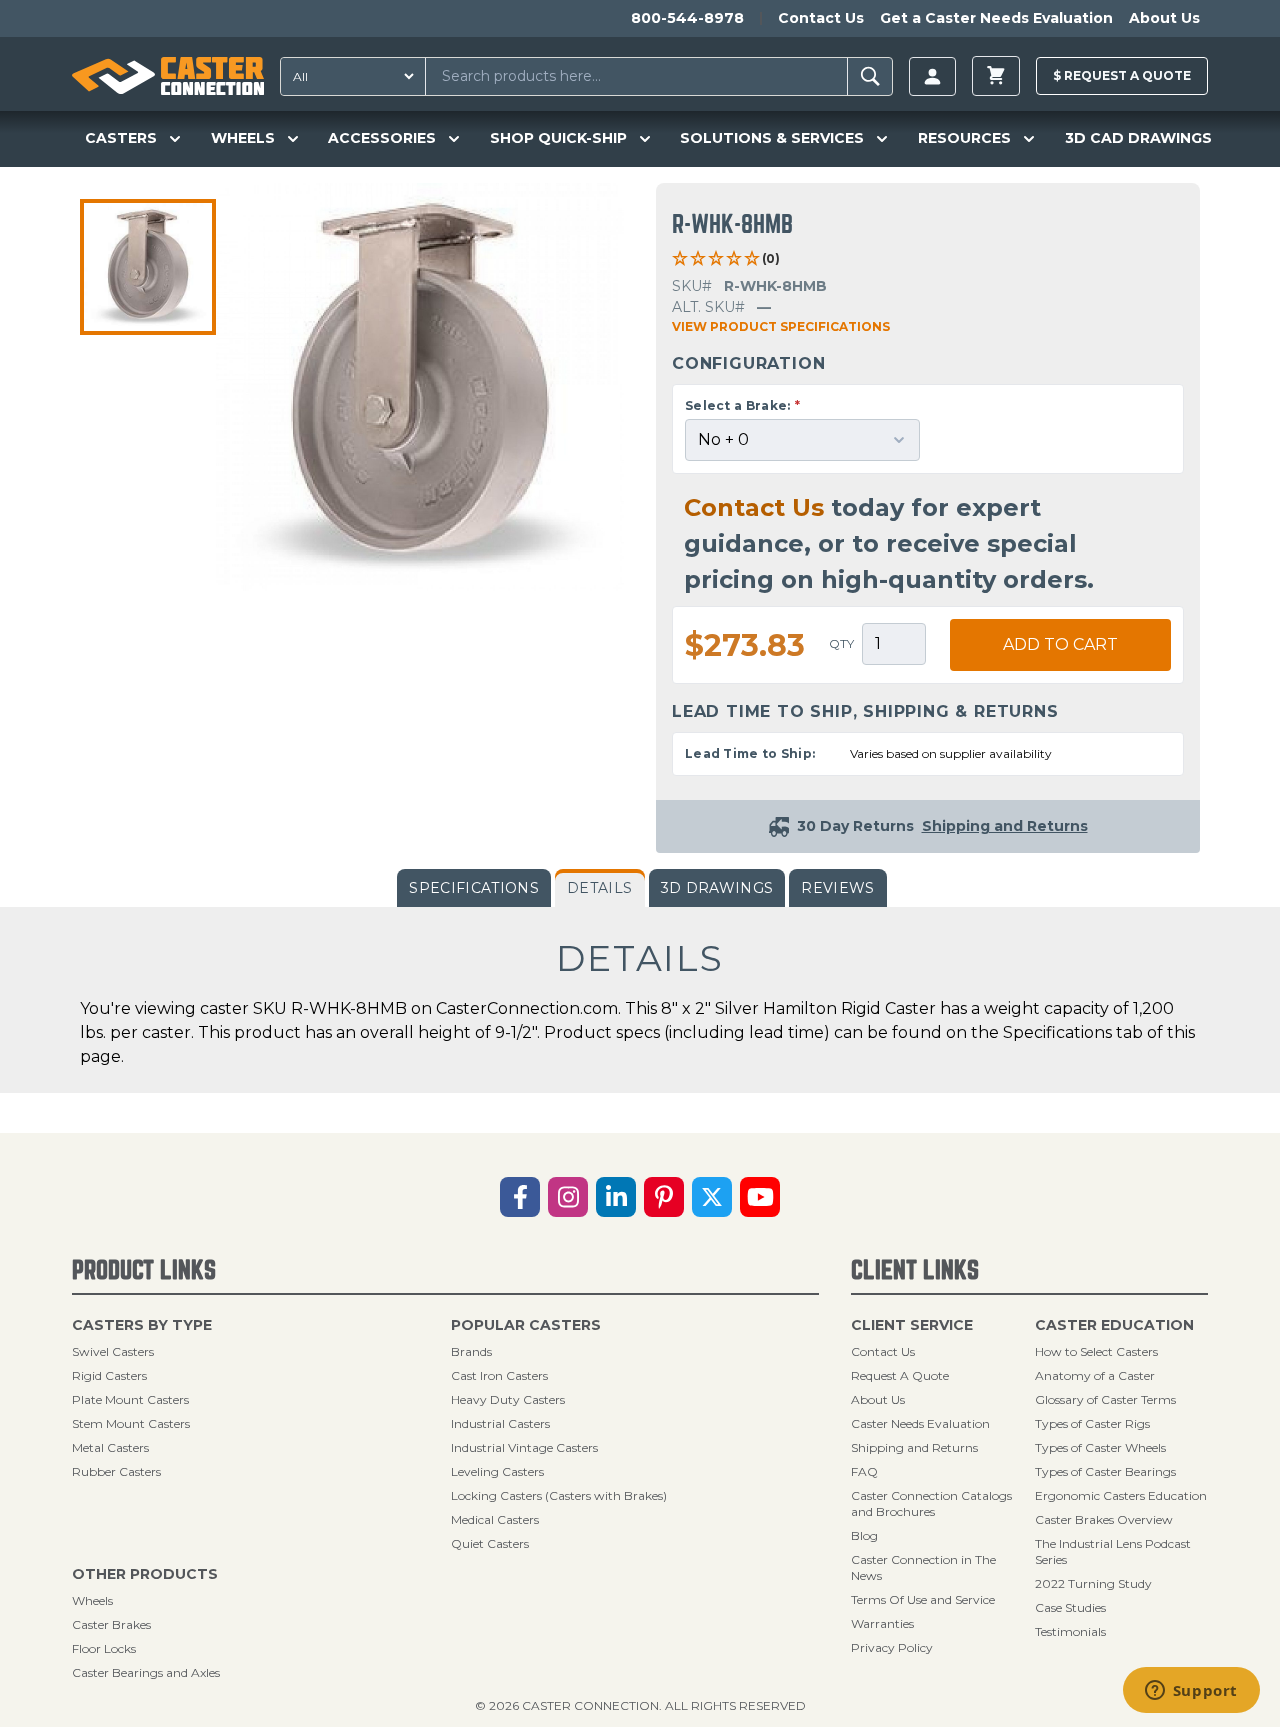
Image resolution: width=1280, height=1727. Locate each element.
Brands (471, 1351)
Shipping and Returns (914, 1447)
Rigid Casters (109, 1375)
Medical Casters (495, 1519)
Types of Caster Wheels (1100, 1447)
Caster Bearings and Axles (146, 1672)
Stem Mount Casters (131, 1423)
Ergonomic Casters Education (1121, 1495)
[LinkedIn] (616, 1197)
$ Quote (1122, 75)
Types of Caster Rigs (1092, 1423)
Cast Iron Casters (499, 1375)
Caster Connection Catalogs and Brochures (931, 1503)
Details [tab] (599, 888)
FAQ (864, 1471)
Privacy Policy (892, 1647)
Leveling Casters (497, 1471)
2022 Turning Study (1093, 1583)
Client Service (912, 1325)
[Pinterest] (664, 1197)
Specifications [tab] (474, 888)
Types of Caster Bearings (1105, 1471)
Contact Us (821, 18)
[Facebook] (520, 1197)
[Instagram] (568, 1197)
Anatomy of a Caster (1095, 1375)
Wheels (92, 1600)
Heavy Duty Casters (508, 1399)
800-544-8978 (687, 18)
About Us (1164, 18)
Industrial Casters (500, 1423)
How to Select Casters (1096, 1351)
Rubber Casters (116, 1471)
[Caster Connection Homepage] (168, 76)
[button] (148, 267)
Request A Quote (900, 1375)
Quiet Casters (490, 1543)
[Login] (932, 76)
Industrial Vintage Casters (524, 1447)
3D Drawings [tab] (717, 888)
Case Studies (1070, 1607)
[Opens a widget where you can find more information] (1191, 1692)
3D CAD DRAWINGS (1138, 138)
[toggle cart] (996, 76)
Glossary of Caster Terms (1105, 1399)
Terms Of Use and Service (923, 1599)
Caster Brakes (111, 1624)
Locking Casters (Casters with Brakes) (559, 1495)
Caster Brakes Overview (1104, 1519)
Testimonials (1070, 1631)
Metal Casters (110, 1447)
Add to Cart (1060, 644)
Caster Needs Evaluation (920, 1423)
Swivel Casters (113, 1351)
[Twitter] (712, 1197)
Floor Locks (104, 1648)
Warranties (882, 1623)
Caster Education (1114, 1325)
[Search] (870, 76)
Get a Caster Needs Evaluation (996, 18)
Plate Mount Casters (130, 1399)
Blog (864, 1535)
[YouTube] (760, 1197)
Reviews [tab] (837, 888)
